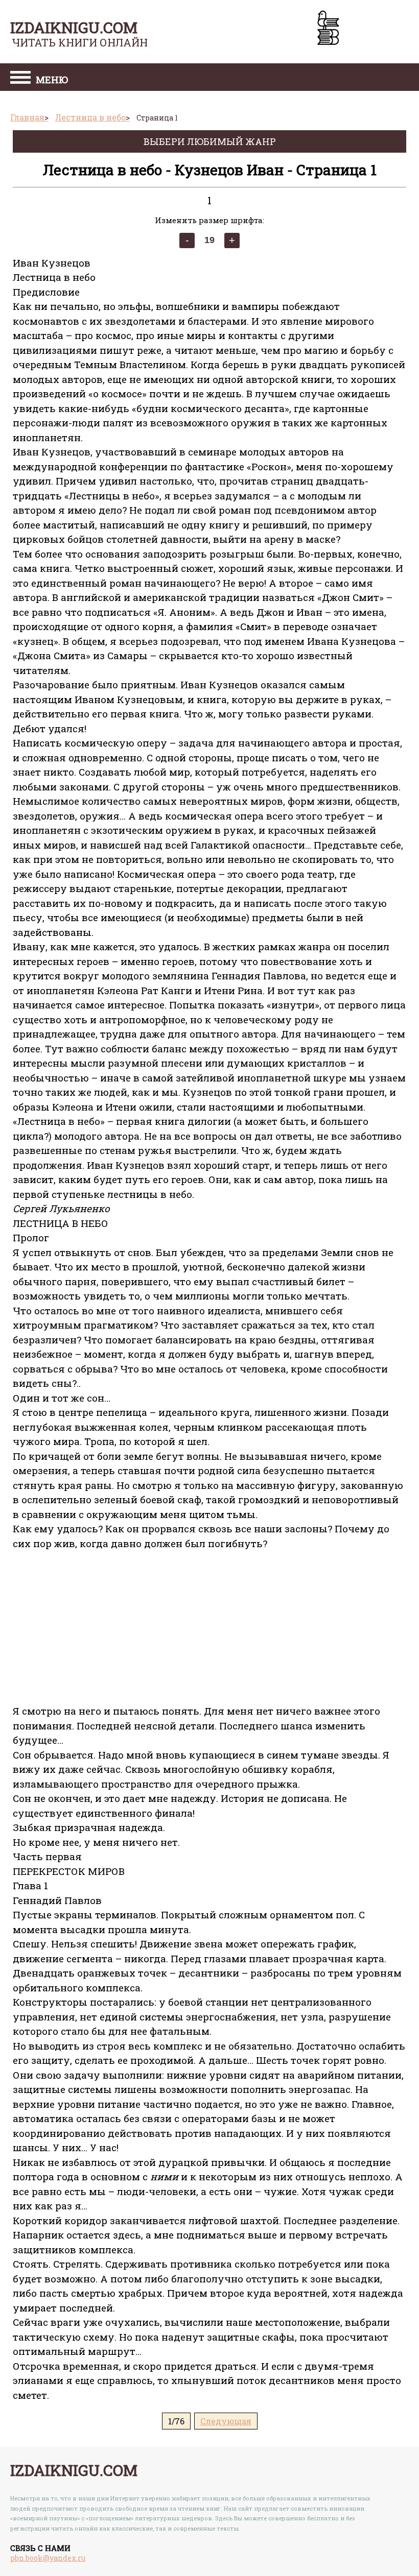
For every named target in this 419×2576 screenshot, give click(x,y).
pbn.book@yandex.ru (48, 2558)
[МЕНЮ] (20, 79)
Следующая (226, 2421)
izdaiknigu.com (74, 27)
